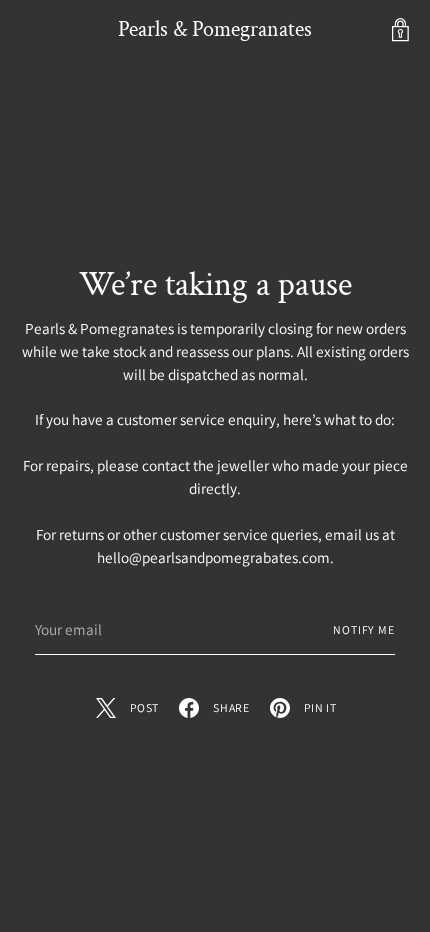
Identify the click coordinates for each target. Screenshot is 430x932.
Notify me (364, 629)
